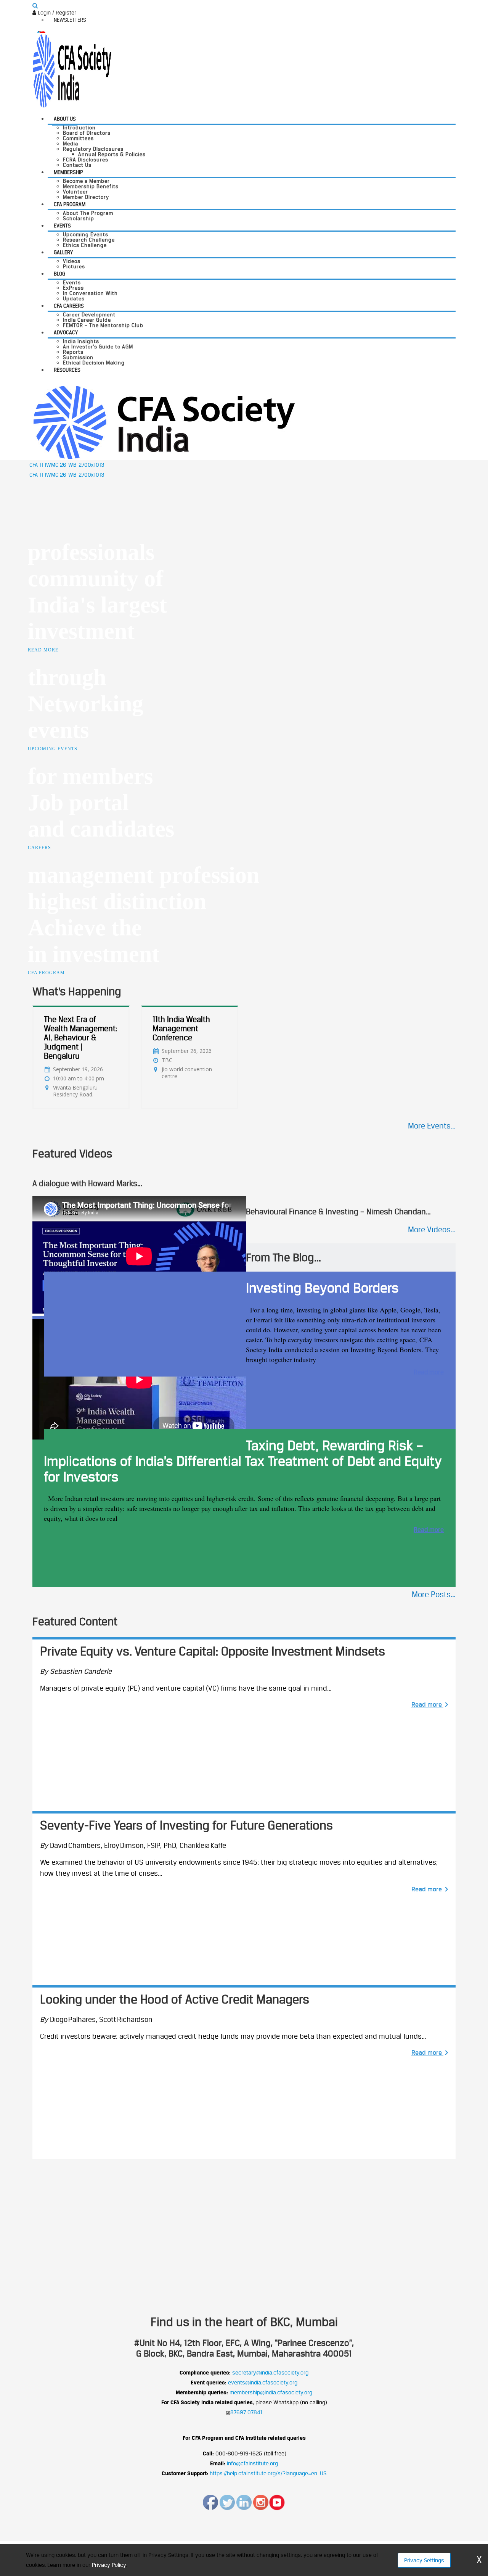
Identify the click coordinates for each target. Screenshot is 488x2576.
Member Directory (86, 197)
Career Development (89, 314)
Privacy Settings (424, 2560)
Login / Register (56, 12)
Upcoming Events (86, 234)
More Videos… (432, 1229)
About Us (65, 119)
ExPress (73, 288)
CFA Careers (69, 306)
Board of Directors (87, 133)
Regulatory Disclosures (93, 149)
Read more (429, 1372)
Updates (74, 298)
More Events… (432, 1126)
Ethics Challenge (85, 245)
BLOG (59, 274)
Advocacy (66, 332)
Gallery (63, 252)
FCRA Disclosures (86, 160)
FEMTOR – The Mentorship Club (103, 325)
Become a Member (86, 181)
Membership (68, 172)
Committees (78, 138)
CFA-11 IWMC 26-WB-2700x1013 (67, 465)
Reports (73, 352)
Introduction (79, 127)
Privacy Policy (109, 2565)
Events (62, 226)
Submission (78, 357)
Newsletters (70, 20)
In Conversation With (90, 293)
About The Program (88, 213)
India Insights (81, 341)
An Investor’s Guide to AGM (98, 347)
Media (71, 143)
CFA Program (70, 204)
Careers (39, 848)
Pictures (74, 266)
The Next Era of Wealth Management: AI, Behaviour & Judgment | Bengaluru (81, 1037)
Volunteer (75, 192)
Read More (43, 650)
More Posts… (434, 1594)
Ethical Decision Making (94, 363)
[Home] (164, 422)
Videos (72, 261)
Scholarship (79, 218)
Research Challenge (89, 240)
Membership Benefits (91, 186)
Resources (67, 370)
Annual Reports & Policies (112, 154)
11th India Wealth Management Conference (181, 1028)
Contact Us (77, 165)
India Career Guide (87, 320)
